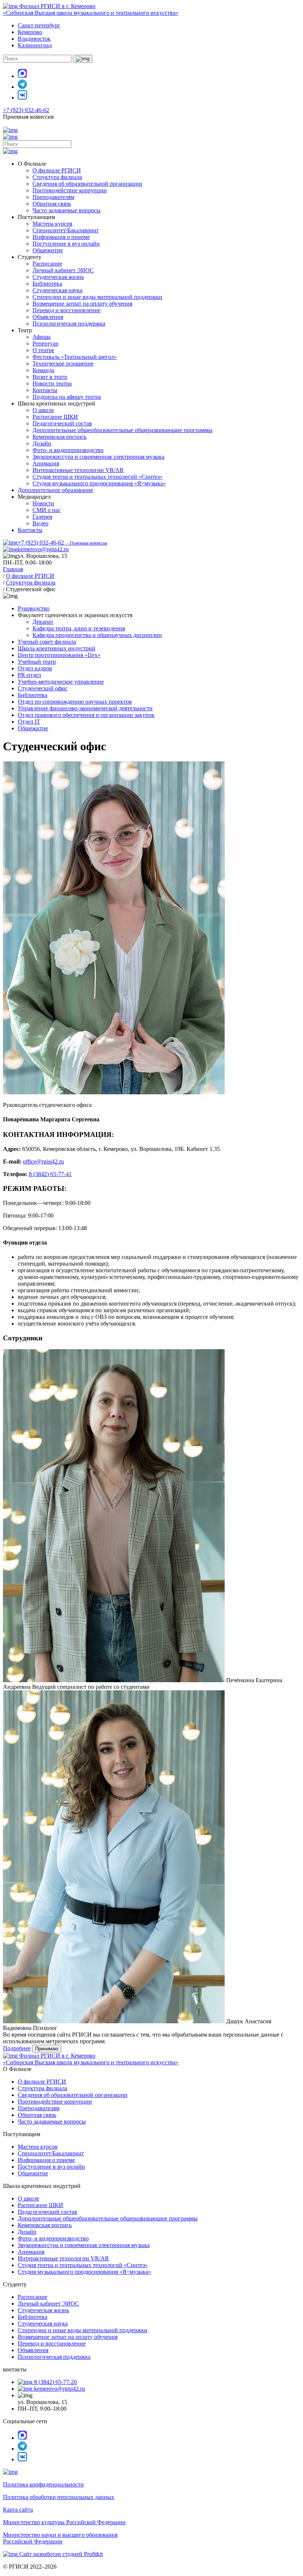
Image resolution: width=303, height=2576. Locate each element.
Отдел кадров (35, 668)
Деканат (43, 622)
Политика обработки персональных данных (59, 2497)
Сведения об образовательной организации (87, 184)
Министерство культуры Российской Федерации (64, 2522)
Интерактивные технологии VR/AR (78, 470)
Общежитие (48, 250)
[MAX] (22, 76)
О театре (43, 350)
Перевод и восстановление (67, 310)
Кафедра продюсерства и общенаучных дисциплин (97, 635)
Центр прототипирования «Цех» (59, 655)
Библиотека (47, 284)
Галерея (42, 517)
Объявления (48, 317)
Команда (43, 370)
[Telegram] (22, 87)
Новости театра (52, 383)
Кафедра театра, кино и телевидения (79, 628)
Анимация (46, 463)
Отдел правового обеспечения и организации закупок (86, 715)
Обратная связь (52, 204)
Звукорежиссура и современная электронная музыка (98, 457)
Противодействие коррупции (70, 190)
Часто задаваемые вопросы (67, 210)
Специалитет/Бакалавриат (66, 230)
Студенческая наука (57, 290)
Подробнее (17, 2048)
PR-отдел (29, 675)
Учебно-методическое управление (61, 682)
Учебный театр (37, 662)
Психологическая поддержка (69, 324)
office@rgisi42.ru (43, 1161)
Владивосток (34, 39)
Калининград (35, 45)
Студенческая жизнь (58, 277)
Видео (40, 523)
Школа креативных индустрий (57, 648)
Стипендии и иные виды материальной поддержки (97, 297)
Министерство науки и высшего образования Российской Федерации (60, 2538)
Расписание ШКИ (55, 417)
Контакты (45, 390)
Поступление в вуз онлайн (66, 244)
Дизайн (42, 443)
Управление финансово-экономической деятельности (85, 708)
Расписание (47, 264)
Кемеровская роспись (59, 437)
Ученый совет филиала (47, 642)
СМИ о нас (47, 510)
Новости (43, 503)
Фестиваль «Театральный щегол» (75, 357)
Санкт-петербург (39, 25)
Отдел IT (29, 722)
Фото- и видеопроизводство (68, 450)
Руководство (34, 608)
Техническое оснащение (63, 363)
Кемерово (30, 32)
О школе (43, 410)
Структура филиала (57, 177)
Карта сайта (18, 2510)
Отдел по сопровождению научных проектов (75, 702)
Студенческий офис (43, 688)
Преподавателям (53, 197)
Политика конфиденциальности (43, 2484)
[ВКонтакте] (22, 97)
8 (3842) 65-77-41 (50, 1174)
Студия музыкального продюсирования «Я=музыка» (99, 483)
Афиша (42, 337)
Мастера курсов (52, 224)
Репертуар (45, 344)
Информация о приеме (61, 237)
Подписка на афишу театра (67, 397)
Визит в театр (50, 377)
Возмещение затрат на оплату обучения (82, 304)
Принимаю (47, 2049)
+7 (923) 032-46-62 (26, 110)
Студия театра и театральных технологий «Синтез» (98, 477)
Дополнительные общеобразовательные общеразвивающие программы (122, 430)
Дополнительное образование (55, 490)
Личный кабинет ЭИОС (63, 270)
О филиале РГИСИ (57, 170)
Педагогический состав (62, 423)
